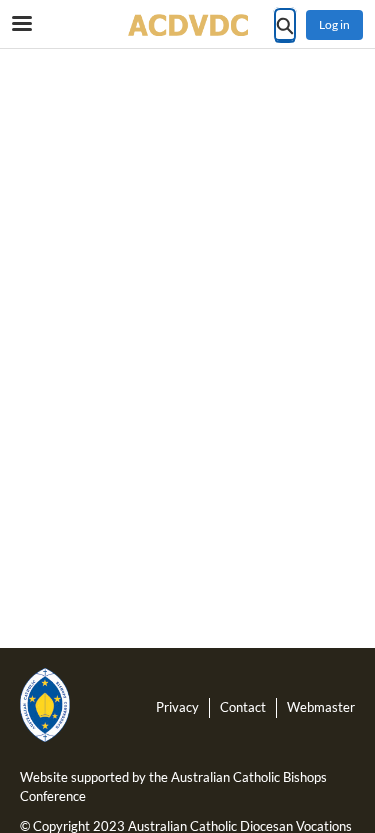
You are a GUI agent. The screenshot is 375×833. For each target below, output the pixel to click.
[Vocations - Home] (188, 25)
